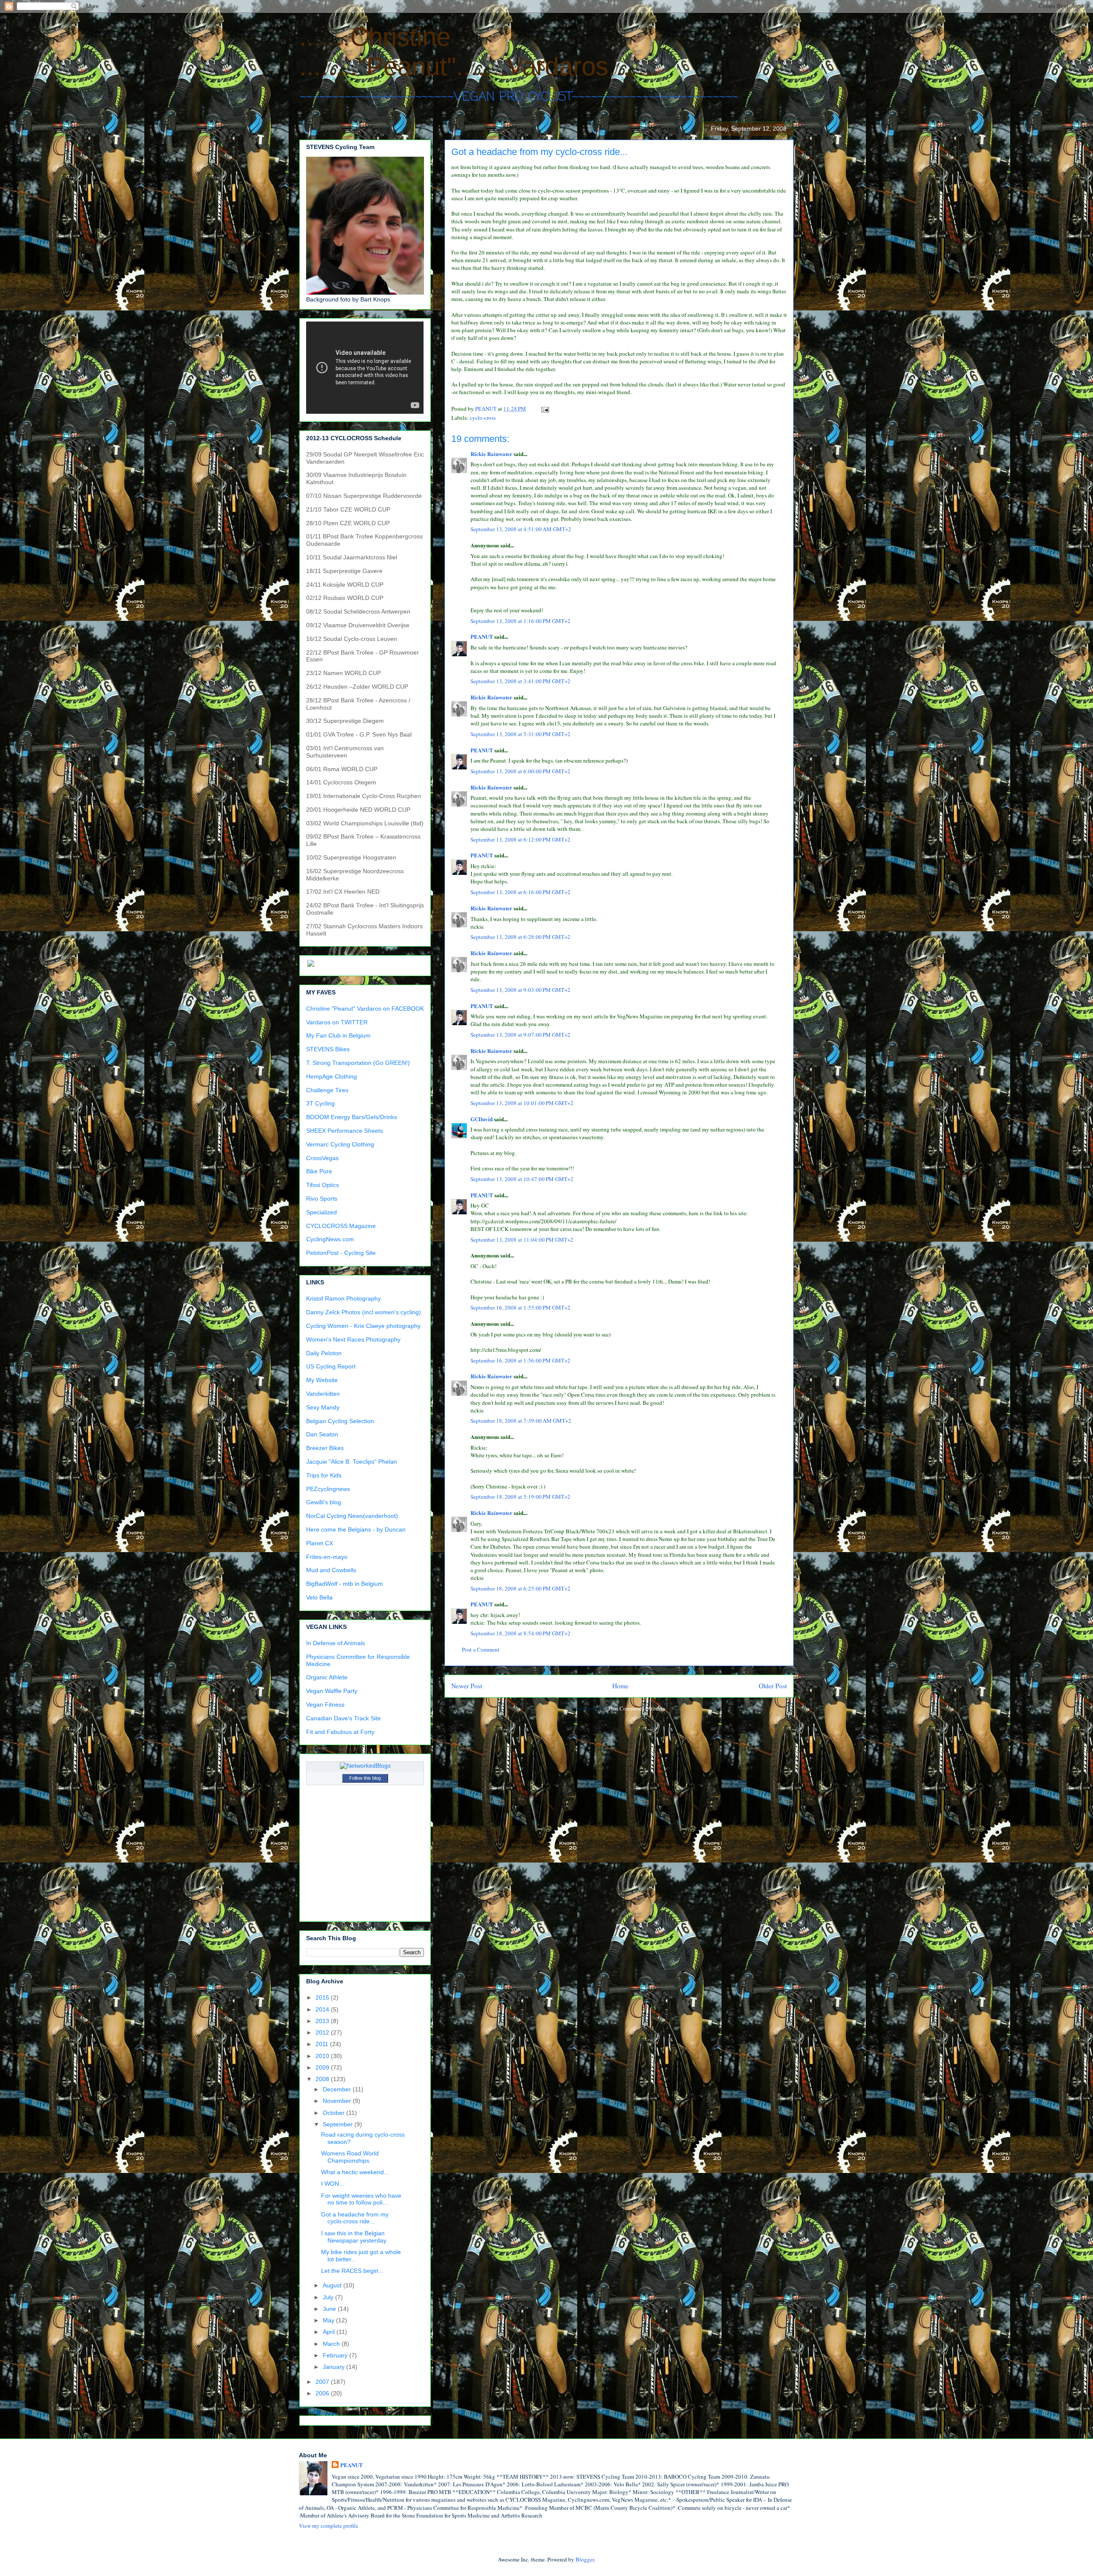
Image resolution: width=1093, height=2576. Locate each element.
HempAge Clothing (332, 1076)
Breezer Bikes (325, 1448)
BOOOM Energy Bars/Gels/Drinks (352, 1117)
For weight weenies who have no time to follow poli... (361, 2199)
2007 (323, 2382)
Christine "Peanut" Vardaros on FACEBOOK (365, 1009)
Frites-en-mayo (327, 1557)
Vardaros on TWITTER (337, 1022)
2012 (323, 2032)
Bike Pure (319, 1171)
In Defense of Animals (336, 1643)
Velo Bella (319, 1597)
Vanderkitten (323, 1394)
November (338, 2101)
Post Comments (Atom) (635, 1708)
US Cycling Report (331, 1366)
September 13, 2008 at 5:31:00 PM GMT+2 (520, 734)
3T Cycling (320, 1103)
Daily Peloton (324, 1353)
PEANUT (482, 636)
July (329, 2297)
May (329, 2320)
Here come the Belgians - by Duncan (356, 1529)
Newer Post (467, 1686)
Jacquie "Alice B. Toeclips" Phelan (352, 1462)
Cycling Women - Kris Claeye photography (363, 1326)
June (330, 2309)
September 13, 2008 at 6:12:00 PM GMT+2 (520, 839)
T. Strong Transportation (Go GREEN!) (358, 1063)
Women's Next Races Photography (353, 1339)
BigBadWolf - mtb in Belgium (345, 1584)
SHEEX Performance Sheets (345, 1131)
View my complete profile (329, 2526)
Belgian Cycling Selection (340, 1421)
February (336, 2355)
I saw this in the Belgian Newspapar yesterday (354, 2237)
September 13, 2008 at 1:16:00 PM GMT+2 (520, 621)
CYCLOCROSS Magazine (341, 1226)
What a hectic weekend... (355, 2172)
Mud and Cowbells (331, 1570)
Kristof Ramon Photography (343, 1298)
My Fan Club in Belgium (338, 1035)
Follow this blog (365, 1778)
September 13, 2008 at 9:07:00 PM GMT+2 (520, 1035)
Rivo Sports (322, 1199)
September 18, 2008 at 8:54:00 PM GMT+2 (520, 1633)
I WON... (333, 2184)
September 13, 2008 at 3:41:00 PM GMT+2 (520, 681)
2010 (323, 2056)
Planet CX (320, 1543)
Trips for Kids (324, 1475)
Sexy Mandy (323, 1407)
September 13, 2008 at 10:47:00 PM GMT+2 (522, 1179)
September (339, 2124)
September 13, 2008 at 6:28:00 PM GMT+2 (520, 937)
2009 (323, 2067)
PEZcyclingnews (328, 1489)
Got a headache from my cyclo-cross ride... (355, 2218)
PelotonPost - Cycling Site (341, 1253)
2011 (323, 2044)
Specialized (321, 1212)
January (335, 2367)
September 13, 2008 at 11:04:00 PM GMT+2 (522, 1240)
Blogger (585, 2559)
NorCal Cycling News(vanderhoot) (352, 1516)
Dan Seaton (322, 1434)
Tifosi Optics (323, 1185)
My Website (322, 1380)
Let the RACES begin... (352, 2271)
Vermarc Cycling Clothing (340, 1144)
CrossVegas (322, 1158)
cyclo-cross (483, 418)
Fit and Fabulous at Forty (340, 1732)
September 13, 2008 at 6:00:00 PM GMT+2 (520, 771)
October (335, 2113)
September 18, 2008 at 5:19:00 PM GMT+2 (520, 1497)
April (330, 2332)
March (332, 2344)
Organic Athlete (327, 1677)
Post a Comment (481, 1649)
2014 (323, 2009)
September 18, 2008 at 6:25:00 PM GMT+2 (520, 1588)
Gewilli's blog (324, 1502)
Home (620, 1686)
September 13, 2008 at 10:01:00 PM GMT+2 (522, 1103)
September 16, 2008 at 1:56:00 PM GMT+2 (520, 1360)
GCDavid (482, 1119)
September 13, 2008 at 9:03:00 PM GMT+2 (520, 990)
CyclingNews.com (330, 1239)
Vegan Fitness (325, 1705)
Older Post (773, 1686)
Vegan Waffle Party (332, 1691)
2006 (323, 2393)
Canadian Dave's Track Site (343, 1718)
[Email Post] (544, 409)
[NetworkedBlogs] (365, 1766)
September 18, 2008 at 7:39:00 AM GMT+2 (521, 1421)
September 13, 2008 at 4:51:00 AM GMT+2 (521, 529)
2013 (323, 2021)
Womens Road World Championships (350, 2157)
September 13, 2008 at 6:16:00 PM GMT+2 (520, 892)
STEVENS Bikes (328, 1049)
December (338, 2089)
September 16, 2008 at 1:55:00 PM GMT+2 (520, 1307)
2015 (323, 1997)
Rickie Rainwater (491, 454)
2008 (323, 2079)
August (333, 2285)
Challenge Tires (327, 1090)
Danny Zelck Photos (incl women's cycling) (364, 1312)
